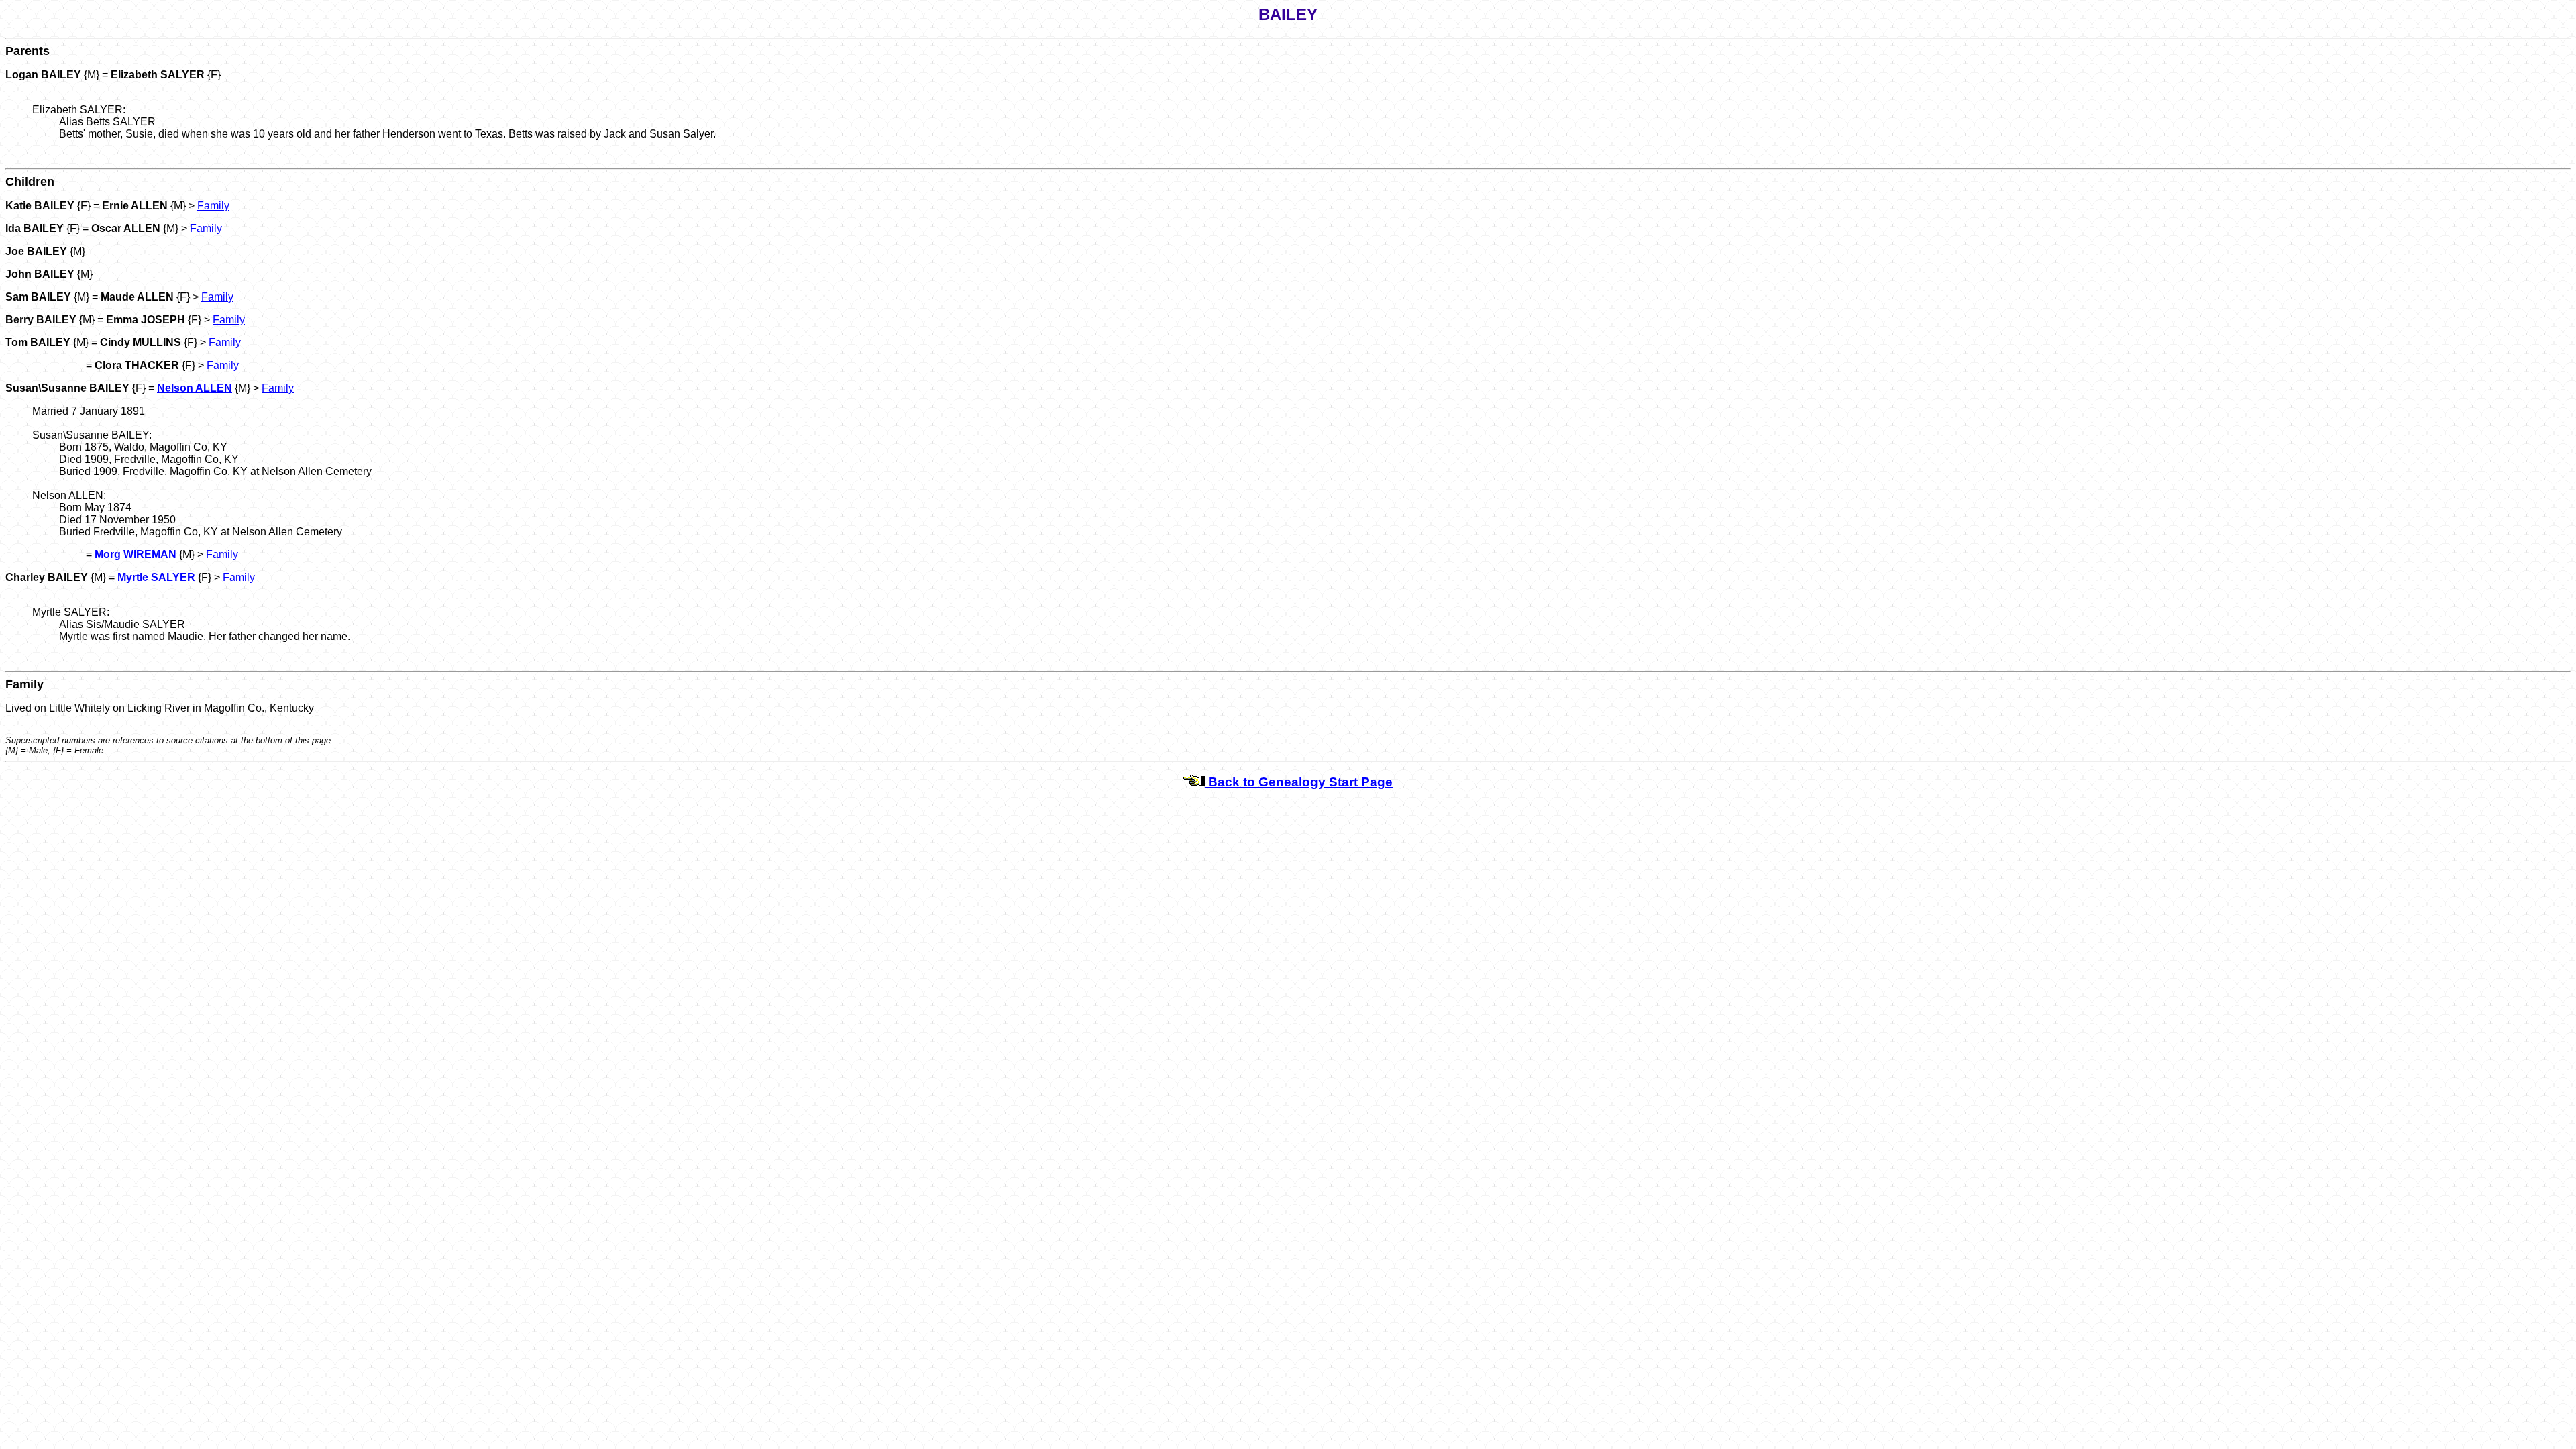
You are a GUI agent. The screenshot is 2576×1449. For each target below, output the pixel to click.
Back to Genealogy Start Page (1299, 782)
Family (213, 206)
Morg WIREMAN (136, 554)
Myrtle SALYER (156, 577)
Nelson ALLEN (195, 388)
